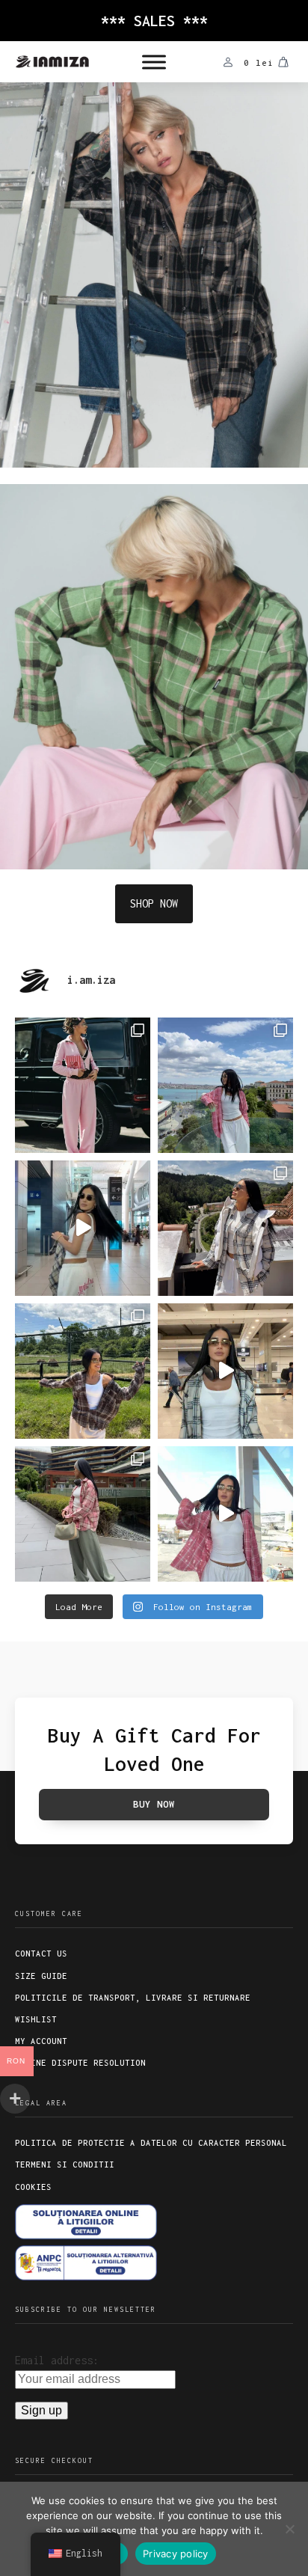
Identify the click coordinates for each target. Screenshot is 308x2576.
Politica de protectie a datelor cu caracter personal (151, 2143)
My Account (41, 2041)
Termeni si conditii (65, 2164)
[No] (289, 2529)
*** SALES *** (154, 21)
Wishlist (36, 2019)
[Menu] (154, 62)
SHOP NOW (154, 903)
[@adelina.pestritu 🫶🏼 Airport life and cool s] (225, 1514)
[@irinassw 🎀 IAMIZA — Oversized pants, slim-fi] (83, 1085)
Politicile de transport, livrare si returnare (133, 1998)
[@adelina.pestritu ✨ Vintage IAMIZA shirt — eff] (83, 1514)
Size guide (41, 1976)
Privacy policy (176, 2554)
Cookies (33, 2187)
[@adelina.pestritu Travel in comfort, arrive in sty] (225, 1371)
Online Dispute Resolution (80, 2063)
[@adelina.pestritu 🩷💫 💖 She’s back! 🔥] (225, 1085)
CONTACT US (41, 1954)
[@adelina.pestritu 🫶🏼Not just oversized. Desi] (225, 1228)
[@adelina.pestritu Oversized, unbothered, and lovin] (83, 1371)
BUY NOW (154, 1804)
